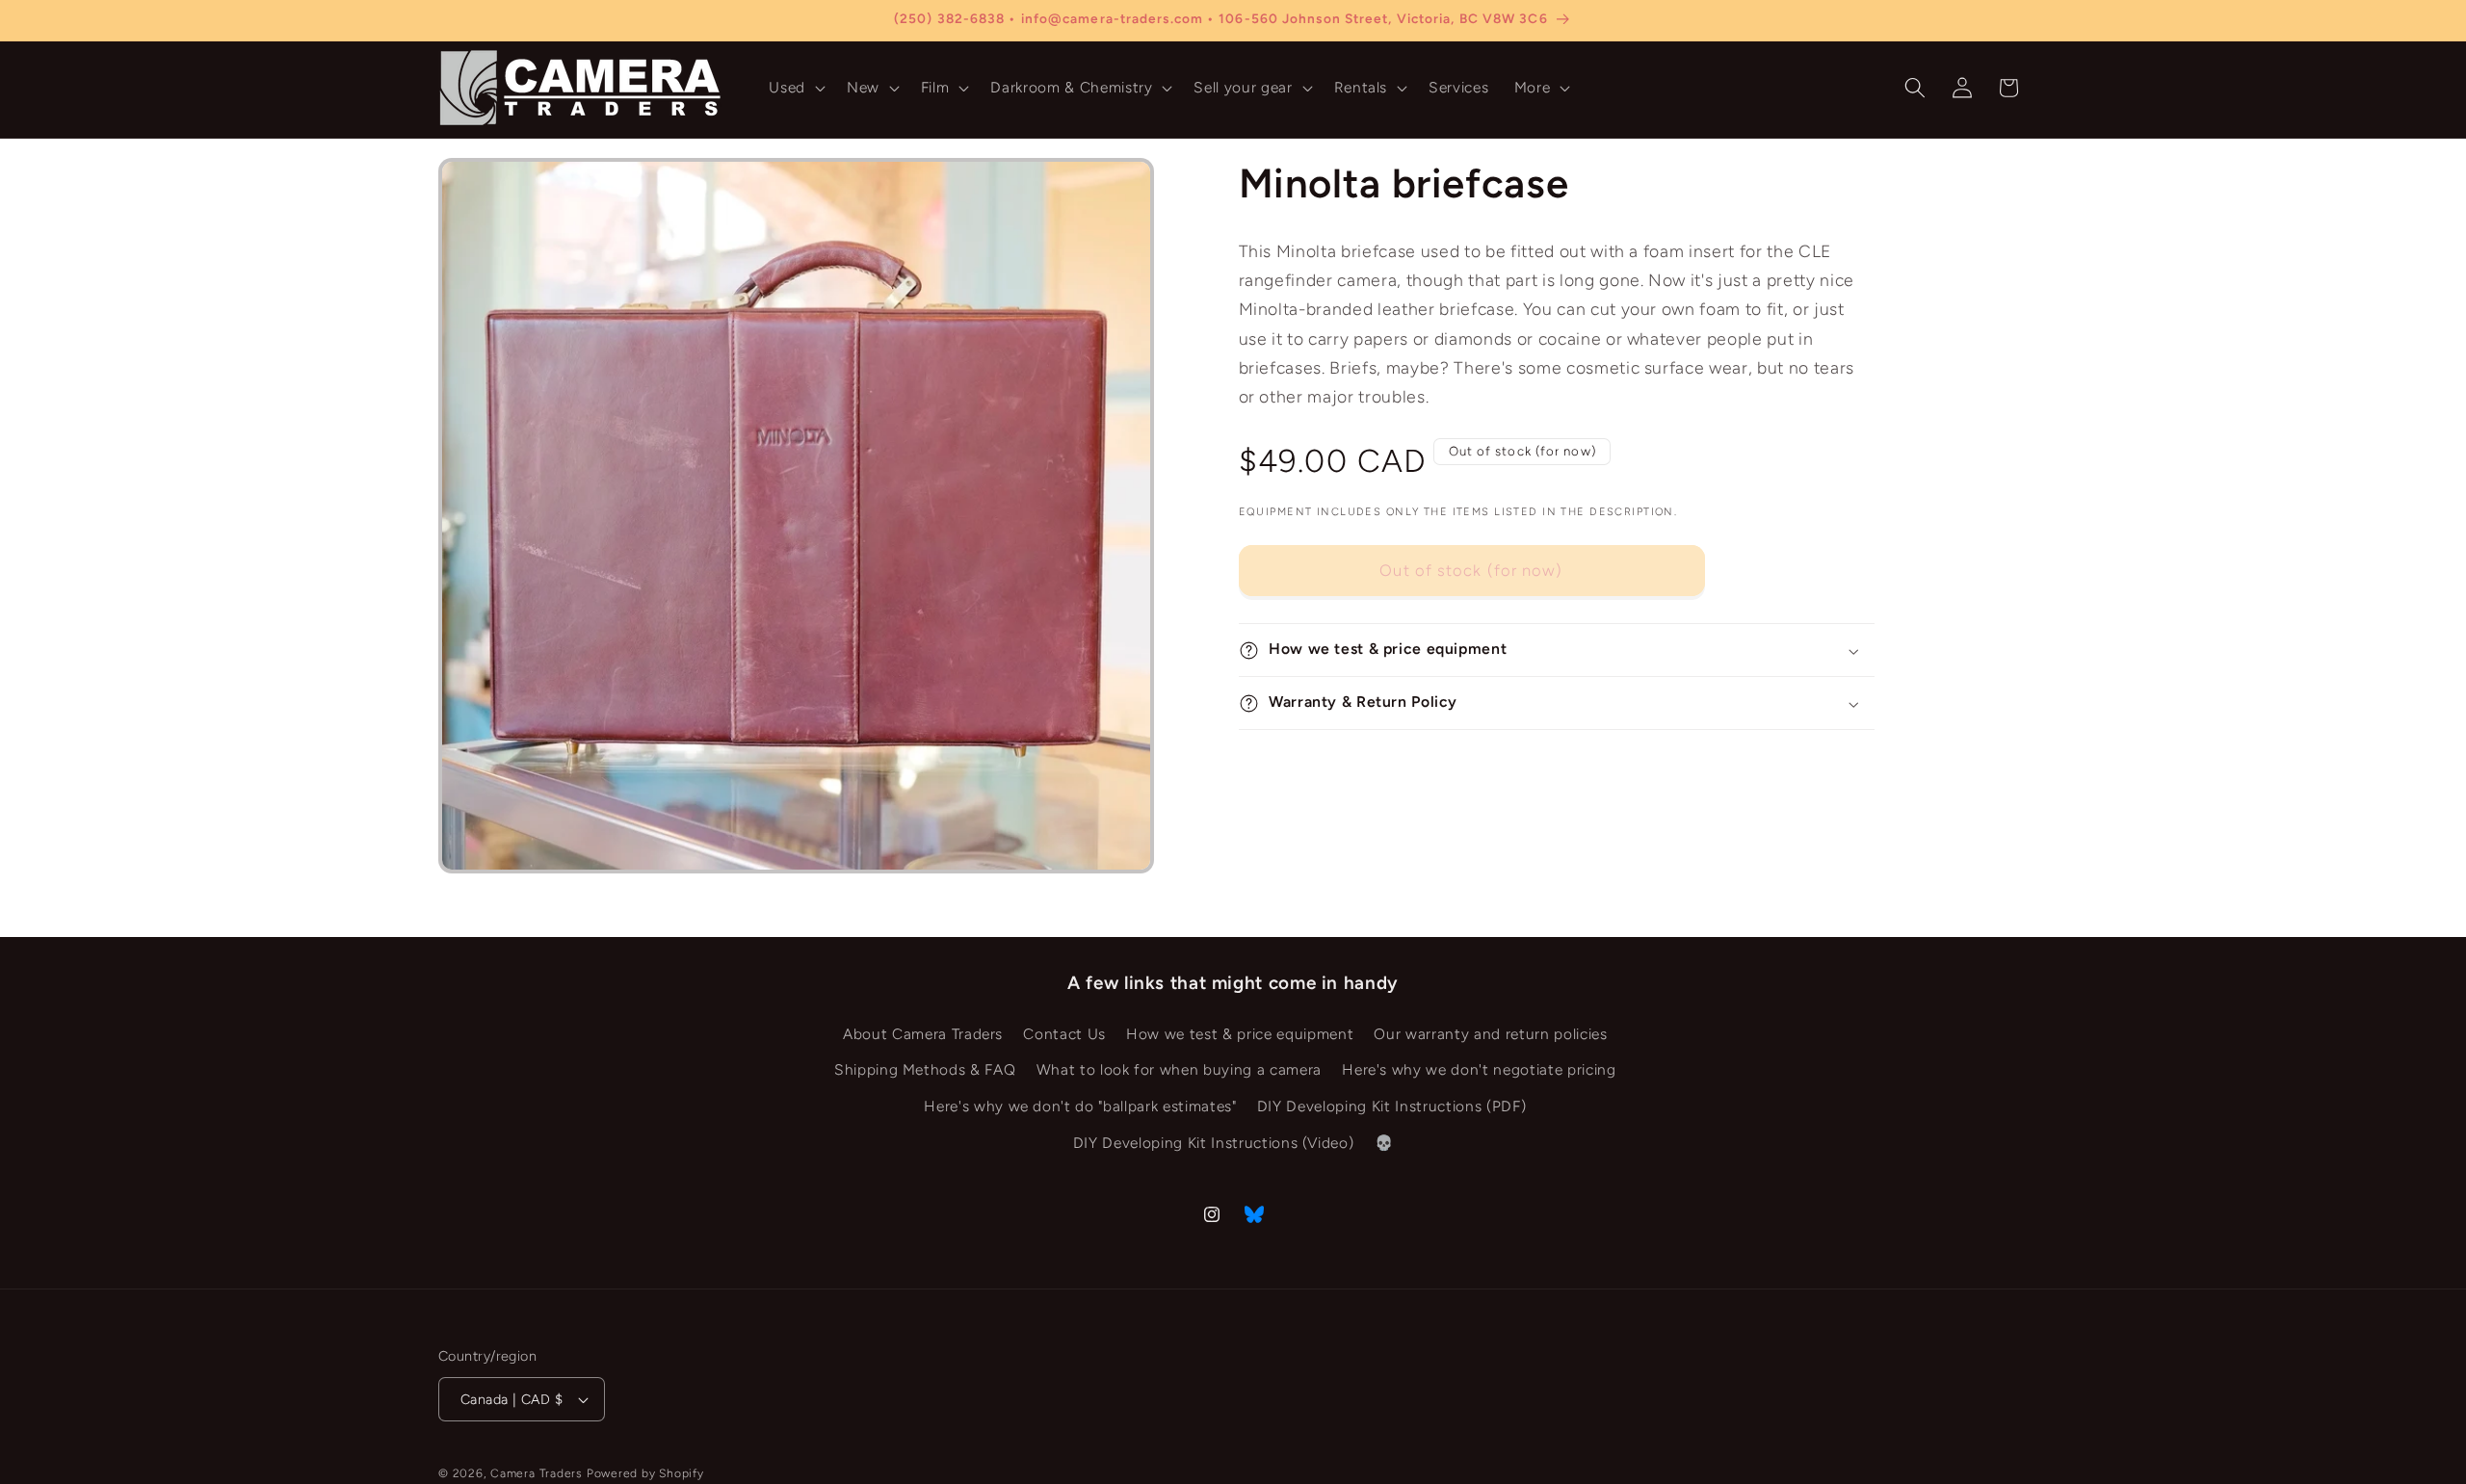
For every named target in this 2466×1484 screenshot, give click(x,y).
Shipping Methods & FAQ (925, 1070)
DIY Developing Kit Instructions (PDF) (1391, 1106)
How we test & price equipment (1240, 1034)
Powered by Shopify (645, 1473)
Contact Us (1064, 1034)
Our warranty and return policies (1490, 1034)
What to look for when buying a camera (1179, 1070)
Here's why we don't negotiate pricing (1479, 1070)
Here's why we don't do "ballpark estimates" (1080, 1106)
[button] (795, 88)
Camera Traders (537, 1473)
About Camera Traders (923, 1034)
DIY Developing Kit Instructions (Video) (1214, 1143)
